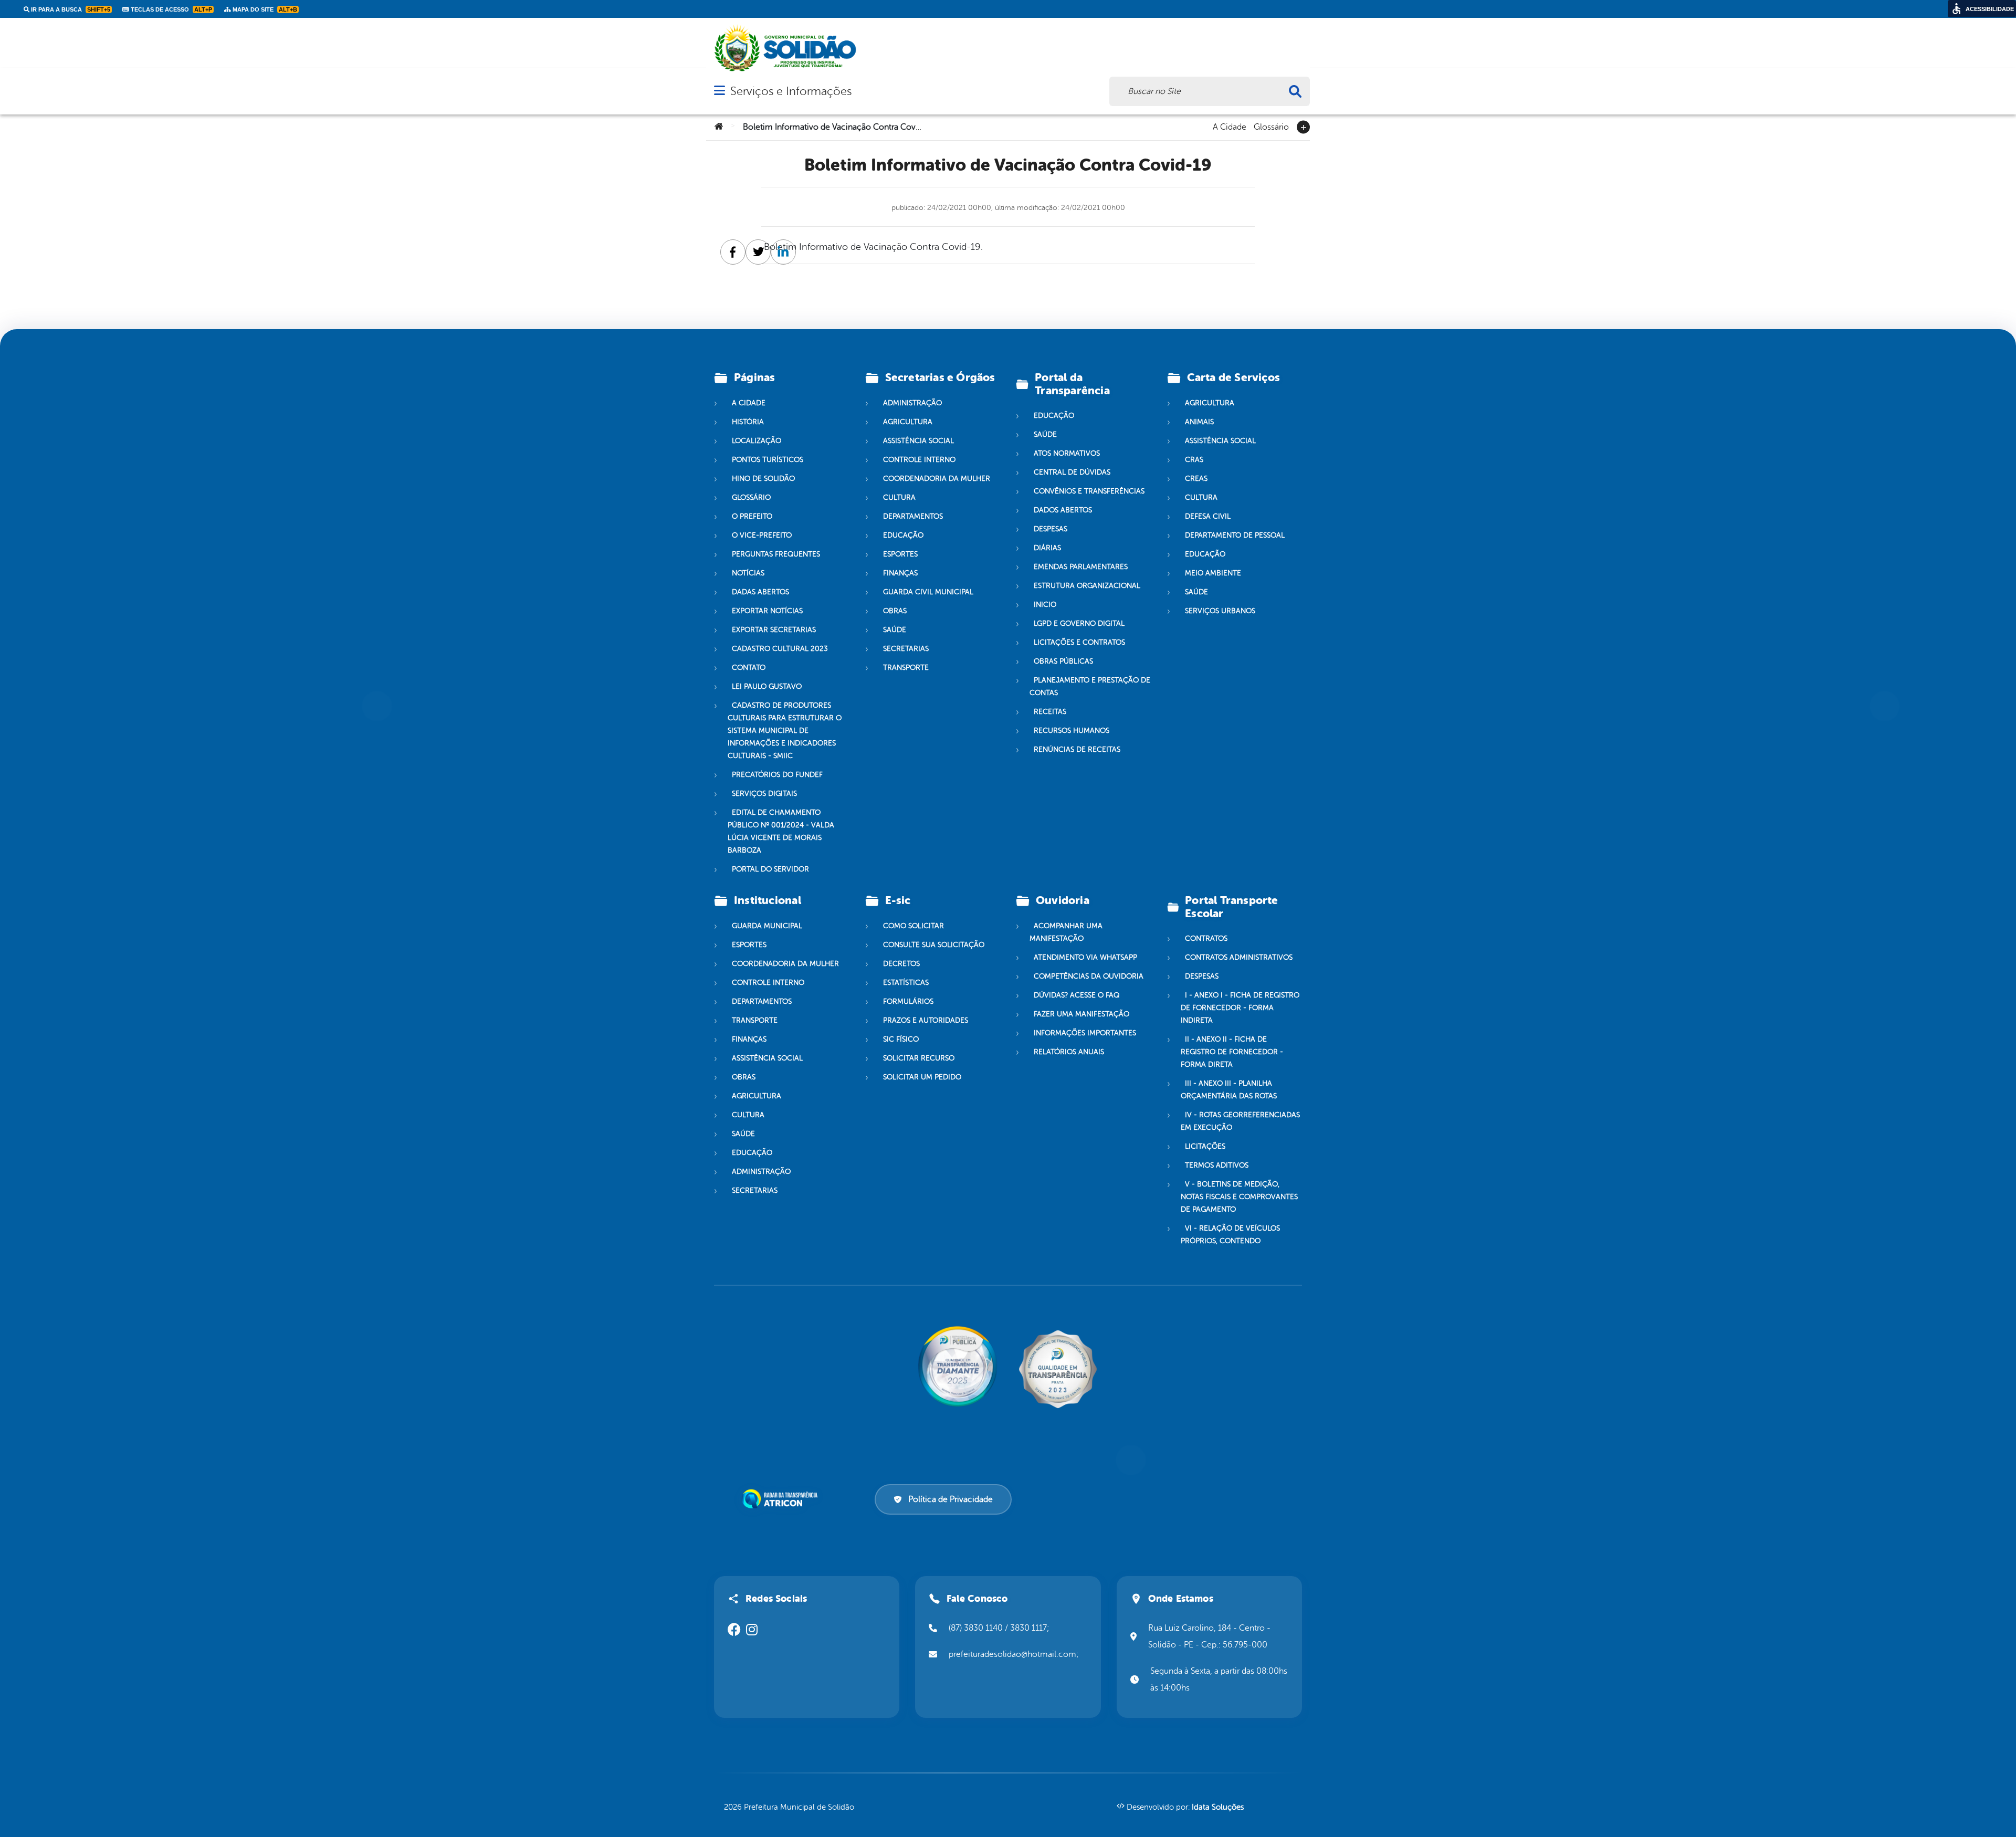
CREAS (1196, 479)
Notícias (748, 573)
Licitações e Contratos (1079, 642)
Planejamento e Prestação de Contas (1090, 686)
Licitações (1205, 1146)
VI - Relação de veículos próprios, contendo (1230, 1235)
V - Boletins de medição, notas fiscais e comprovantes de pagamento (1239, 1197)
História (748, 422)
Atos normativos (1067, 453)
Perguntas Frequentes (776, 554)
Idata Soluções (1218, 1807)
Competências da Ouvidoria (1089, 976)
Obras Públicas (1063, 661)
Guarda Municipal (767, 926)
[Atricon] (782, 1499)
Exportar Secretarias (774, 630)
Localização (757, 441)
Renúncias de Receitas (1077, 749)
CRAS (1194, 460)
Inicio (1045, 605)
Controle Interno (919, 460)
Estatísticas (906, 983)
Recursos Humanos (1072, 731)
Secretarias (906, 649)
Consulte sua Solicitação (934, 945)
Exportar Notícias (767, 611)
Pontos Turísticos (768, 460)
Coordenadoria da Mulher (937, 479)
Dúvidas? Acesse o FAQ (1077, 995)
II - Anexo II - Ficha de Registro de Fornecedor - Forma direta (1232, 1052)
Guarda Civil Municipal (928, 592)
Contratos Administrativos (1239, 957)
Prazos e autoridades (926, 1020)
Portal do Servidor (770, 869)
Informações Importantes (1085, 1033)
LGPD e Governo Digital (1079, 623)
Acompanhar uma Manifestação (1066, 932)
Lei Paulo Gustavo (767, 686)
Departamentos (913, 516)
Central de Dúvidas (1072, 472)
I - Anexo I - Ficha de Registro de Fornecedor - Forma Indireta (1240, 1008)
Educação (903, 535)
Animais (1199, 422)
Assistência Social (918, 441)
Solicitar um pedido (922, 1077)
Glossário (1271, 126)
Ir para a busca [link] (70, 9)
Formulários (908, 1001)
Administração (912, 403)
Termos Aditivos (1217, 1165)
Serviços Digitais (764, 794)
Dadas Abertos (760, 592)
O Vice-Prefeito (762, 535)
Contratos (1206, 938)
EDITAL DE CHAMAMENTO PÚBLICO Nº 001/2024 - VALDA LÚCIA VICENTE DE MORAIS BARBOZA (781, 831)
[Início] (719, 127)
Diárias (1047, 548)
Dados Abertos (1063, 510)
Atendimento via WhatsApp (1085, 957)
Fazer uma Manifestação (1081, 1014)
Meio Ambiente (1213, 573)
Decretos (901, 964)
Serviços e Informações (791, 91)
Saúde (895, 630)
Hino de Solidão (763, 479)
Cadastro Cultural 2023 (780, 649)
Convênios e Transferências (1089, 491)
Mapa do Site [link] (264, 9)
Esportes (900, 554)
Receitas (1050, 712)
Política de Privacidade (951, 1499)
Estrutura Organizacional (1087, 586)
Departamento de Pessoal (1235, 535)
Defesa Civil (1208, 516)
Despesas (1051, 529)
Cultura (899, 497)
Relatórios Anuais (1069, 1052)
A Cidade (1230, 126)
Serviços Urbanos (1220, 611)
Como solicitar (913, 926)
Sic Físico (901, 1039)
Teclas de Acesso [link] (171, 9)
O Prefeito (752, 516)
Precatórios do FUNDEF (777, 775)
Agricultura (908, 422)
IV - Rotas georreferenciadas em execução (1240, 1121)
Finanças (900, 573)
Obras (895, 611)
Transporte (906, 668)
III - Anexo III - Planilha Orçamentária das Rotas (1229, 1090)
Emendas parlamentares (1081, 567)
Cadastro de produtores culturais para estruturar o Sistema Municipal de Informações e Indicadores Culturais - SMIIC (785, 731)
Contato (749, 668)
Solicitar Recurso (919, 1058)
